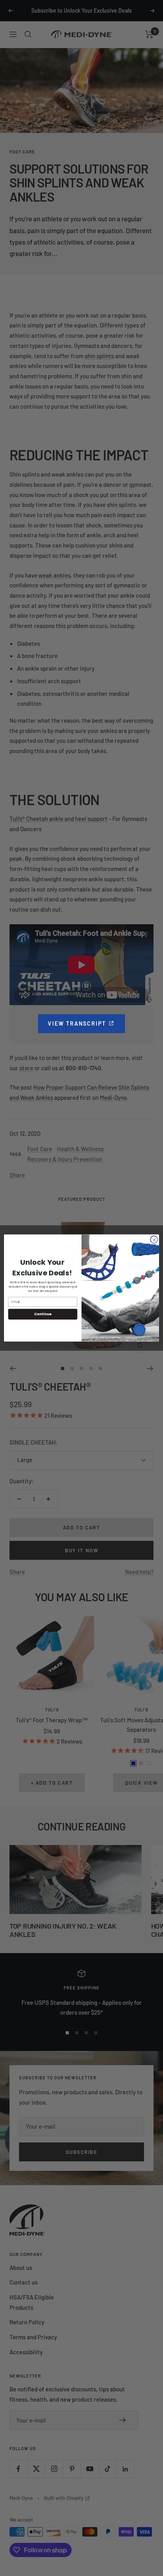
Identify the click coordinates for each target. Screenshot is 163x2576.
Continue (43, 1314)
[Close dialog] (154, 1239)
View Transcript (86, 1023)
